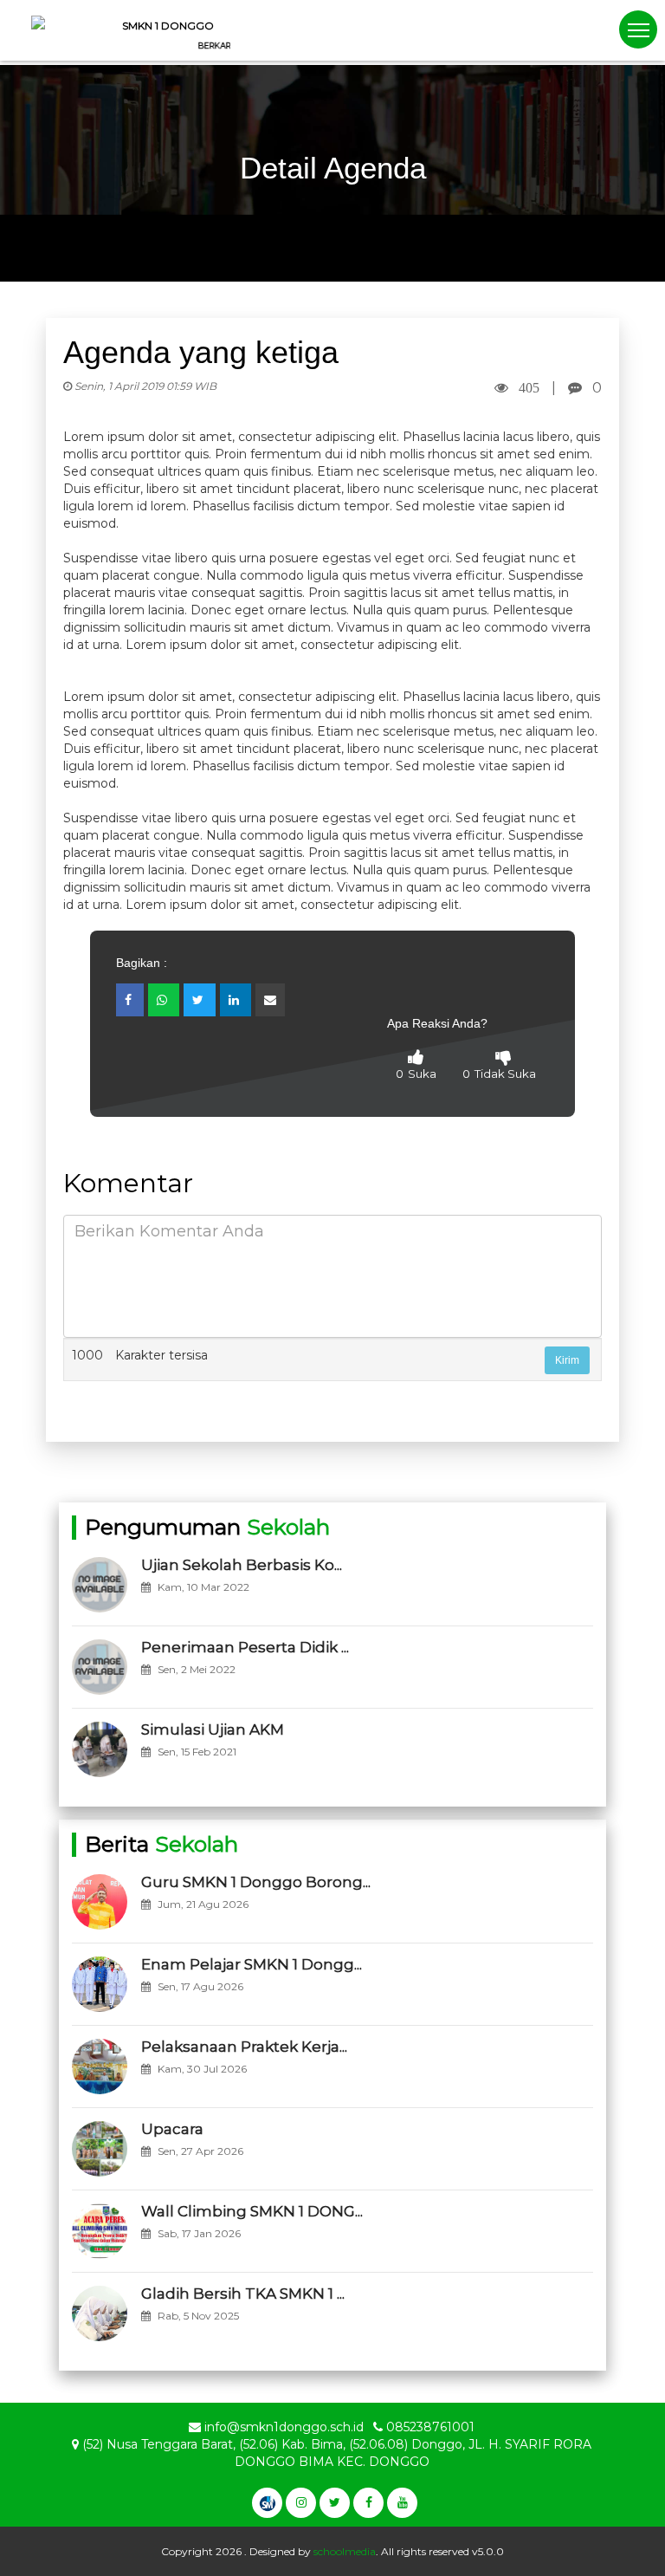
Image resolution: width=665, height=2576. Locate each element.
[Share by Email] (270, 1000)
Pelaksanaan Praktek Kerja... (244, 2047)
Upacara (172, 2129)
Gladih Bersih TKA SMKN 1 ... (243, 2294)
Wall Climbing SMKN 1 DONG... (252, 2211)
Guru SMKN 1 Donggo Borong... (256, 1882)
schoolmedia (345, 2551)
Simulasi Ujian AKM (213, 1729)
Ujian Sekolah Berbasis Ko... (242, 1565)
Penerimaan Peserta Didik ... (245, 1647)
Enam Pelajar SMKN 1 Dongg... (252, 1964)
